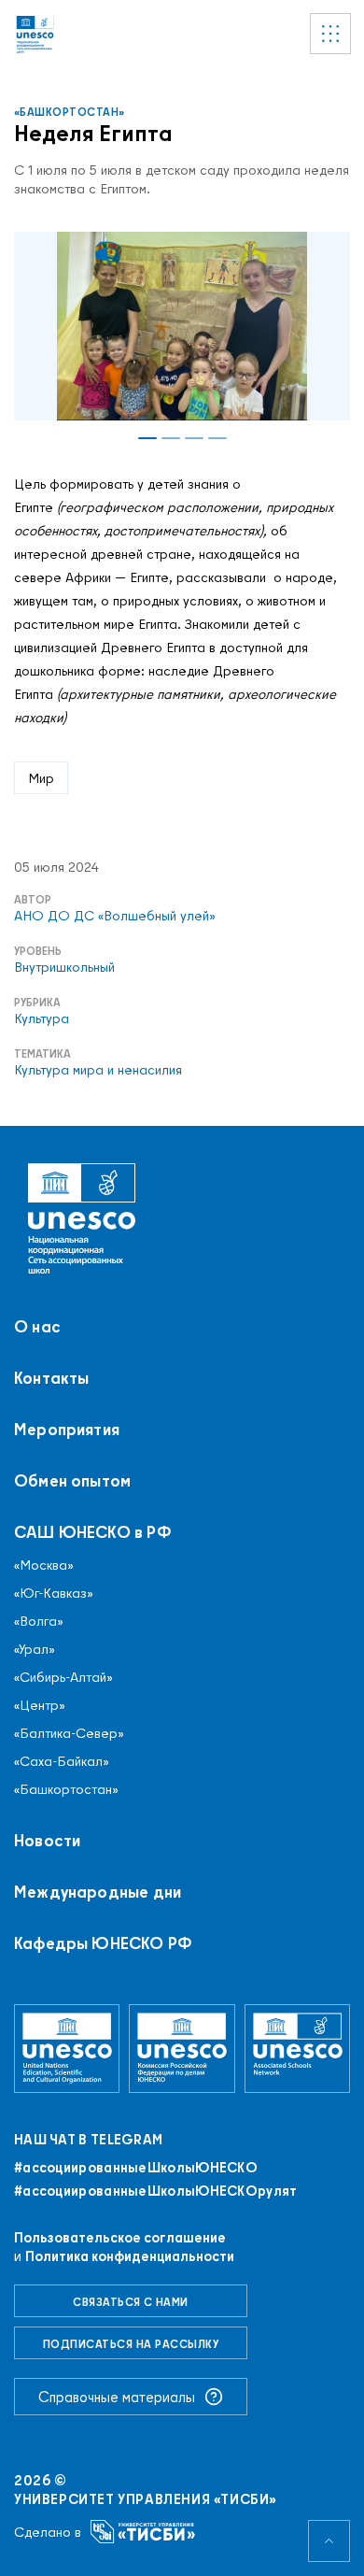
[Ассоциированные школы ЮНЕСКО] (297, 2048)
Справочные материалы (117, 2397)
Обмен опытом (72, 1481)
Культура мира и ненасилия (98, 1070)
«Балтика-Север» (69, 1733)
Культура (42, 1018)
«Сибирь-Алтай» (63, 1677)
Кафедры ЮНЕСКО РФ (103, 1943)
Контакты (51, 1378)
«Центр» (40, 1705)
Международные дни (98, 1892)
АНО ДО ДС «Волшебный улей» (115, 916)
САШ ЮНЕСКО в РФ (93, 1532)
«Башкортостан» (70, 112)
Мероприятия (67, 1430)
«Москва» (44, 1565)
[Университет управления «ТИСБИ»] (143, 2532)
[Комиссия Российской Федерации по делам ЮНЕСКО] (182, 2048)
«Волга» (39, 1621)
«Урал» (35, 1649)
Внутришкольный (64, 967)
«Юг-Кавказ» (54, 1593)
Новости (47, 1841)
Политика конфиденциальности (130, 2256)
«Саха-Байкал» (62, 1761)
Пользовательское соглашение (120, 2237)
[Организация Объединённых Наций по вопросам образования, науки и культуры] (67, 2048)
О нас (37, 1327)
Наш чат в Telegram (88, 2140)
